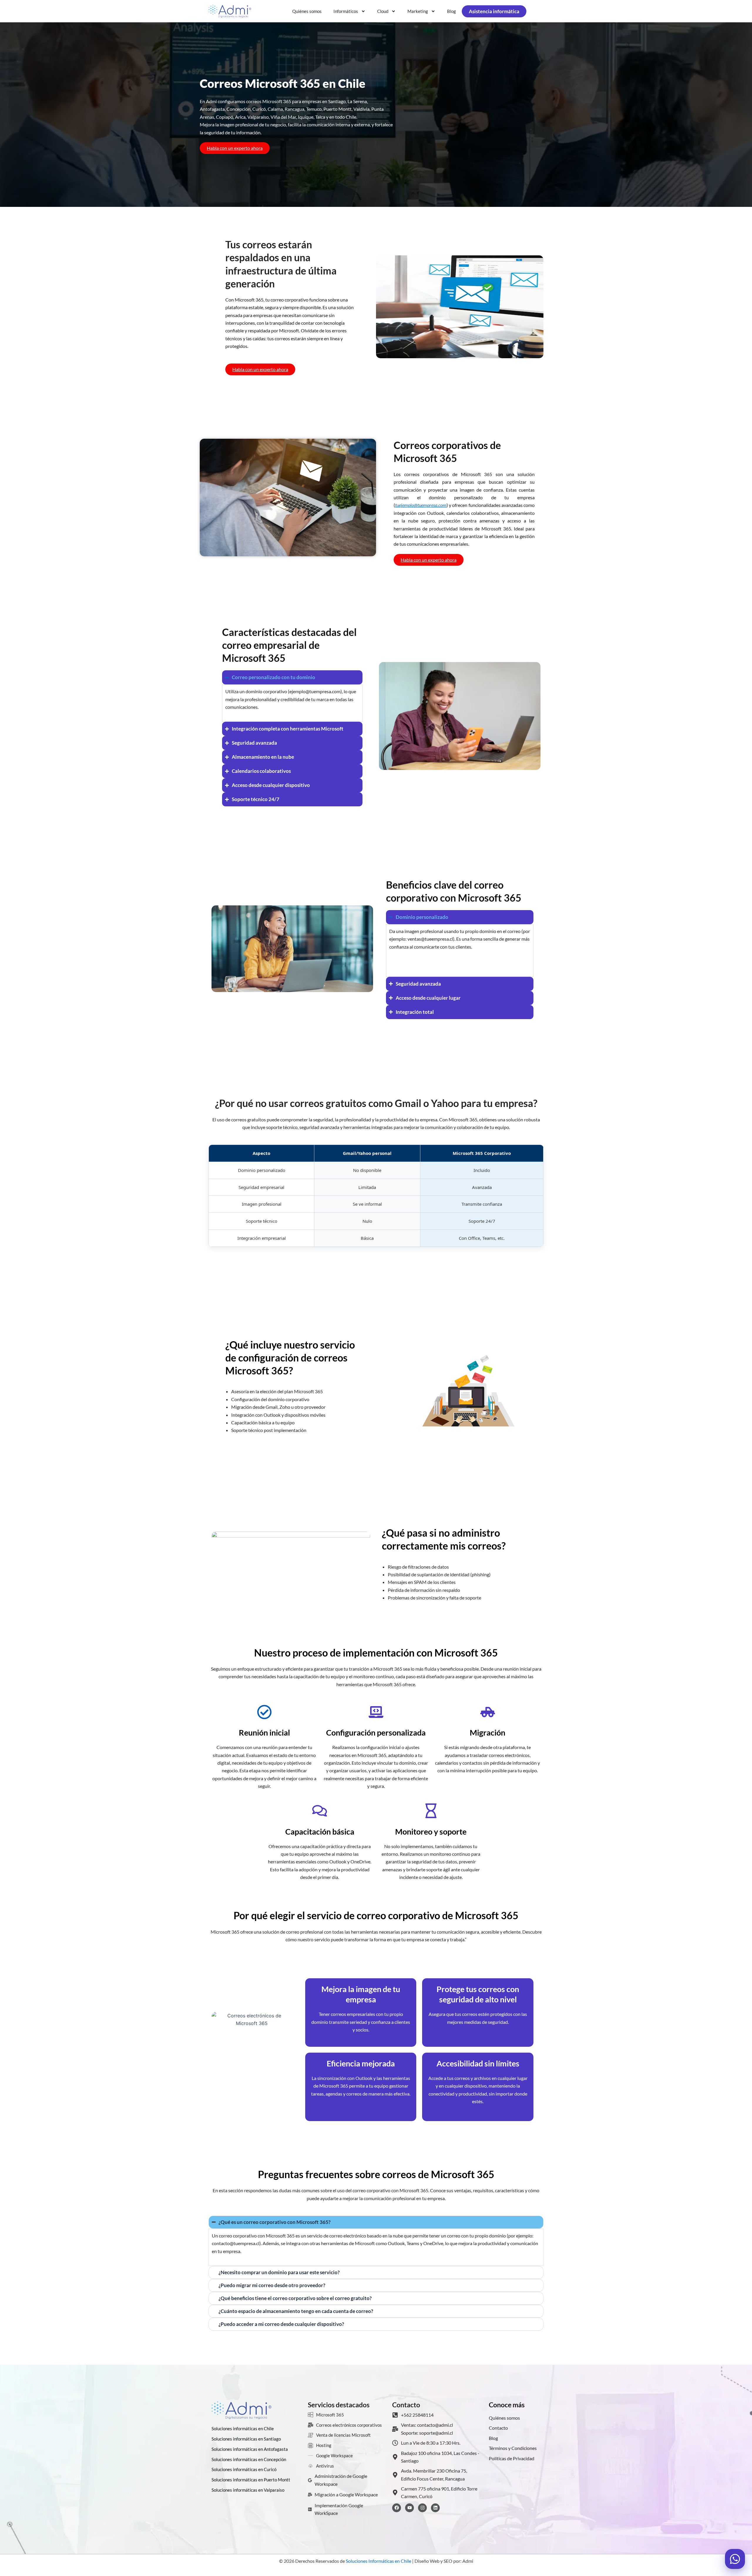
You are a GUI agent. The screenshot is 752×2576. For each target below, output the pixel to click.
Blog (451, 11)
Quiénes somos (307, 11)
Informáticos (346, 11)
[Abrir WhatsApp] (735, 2559)
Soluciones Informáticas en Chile (378, 2561)
